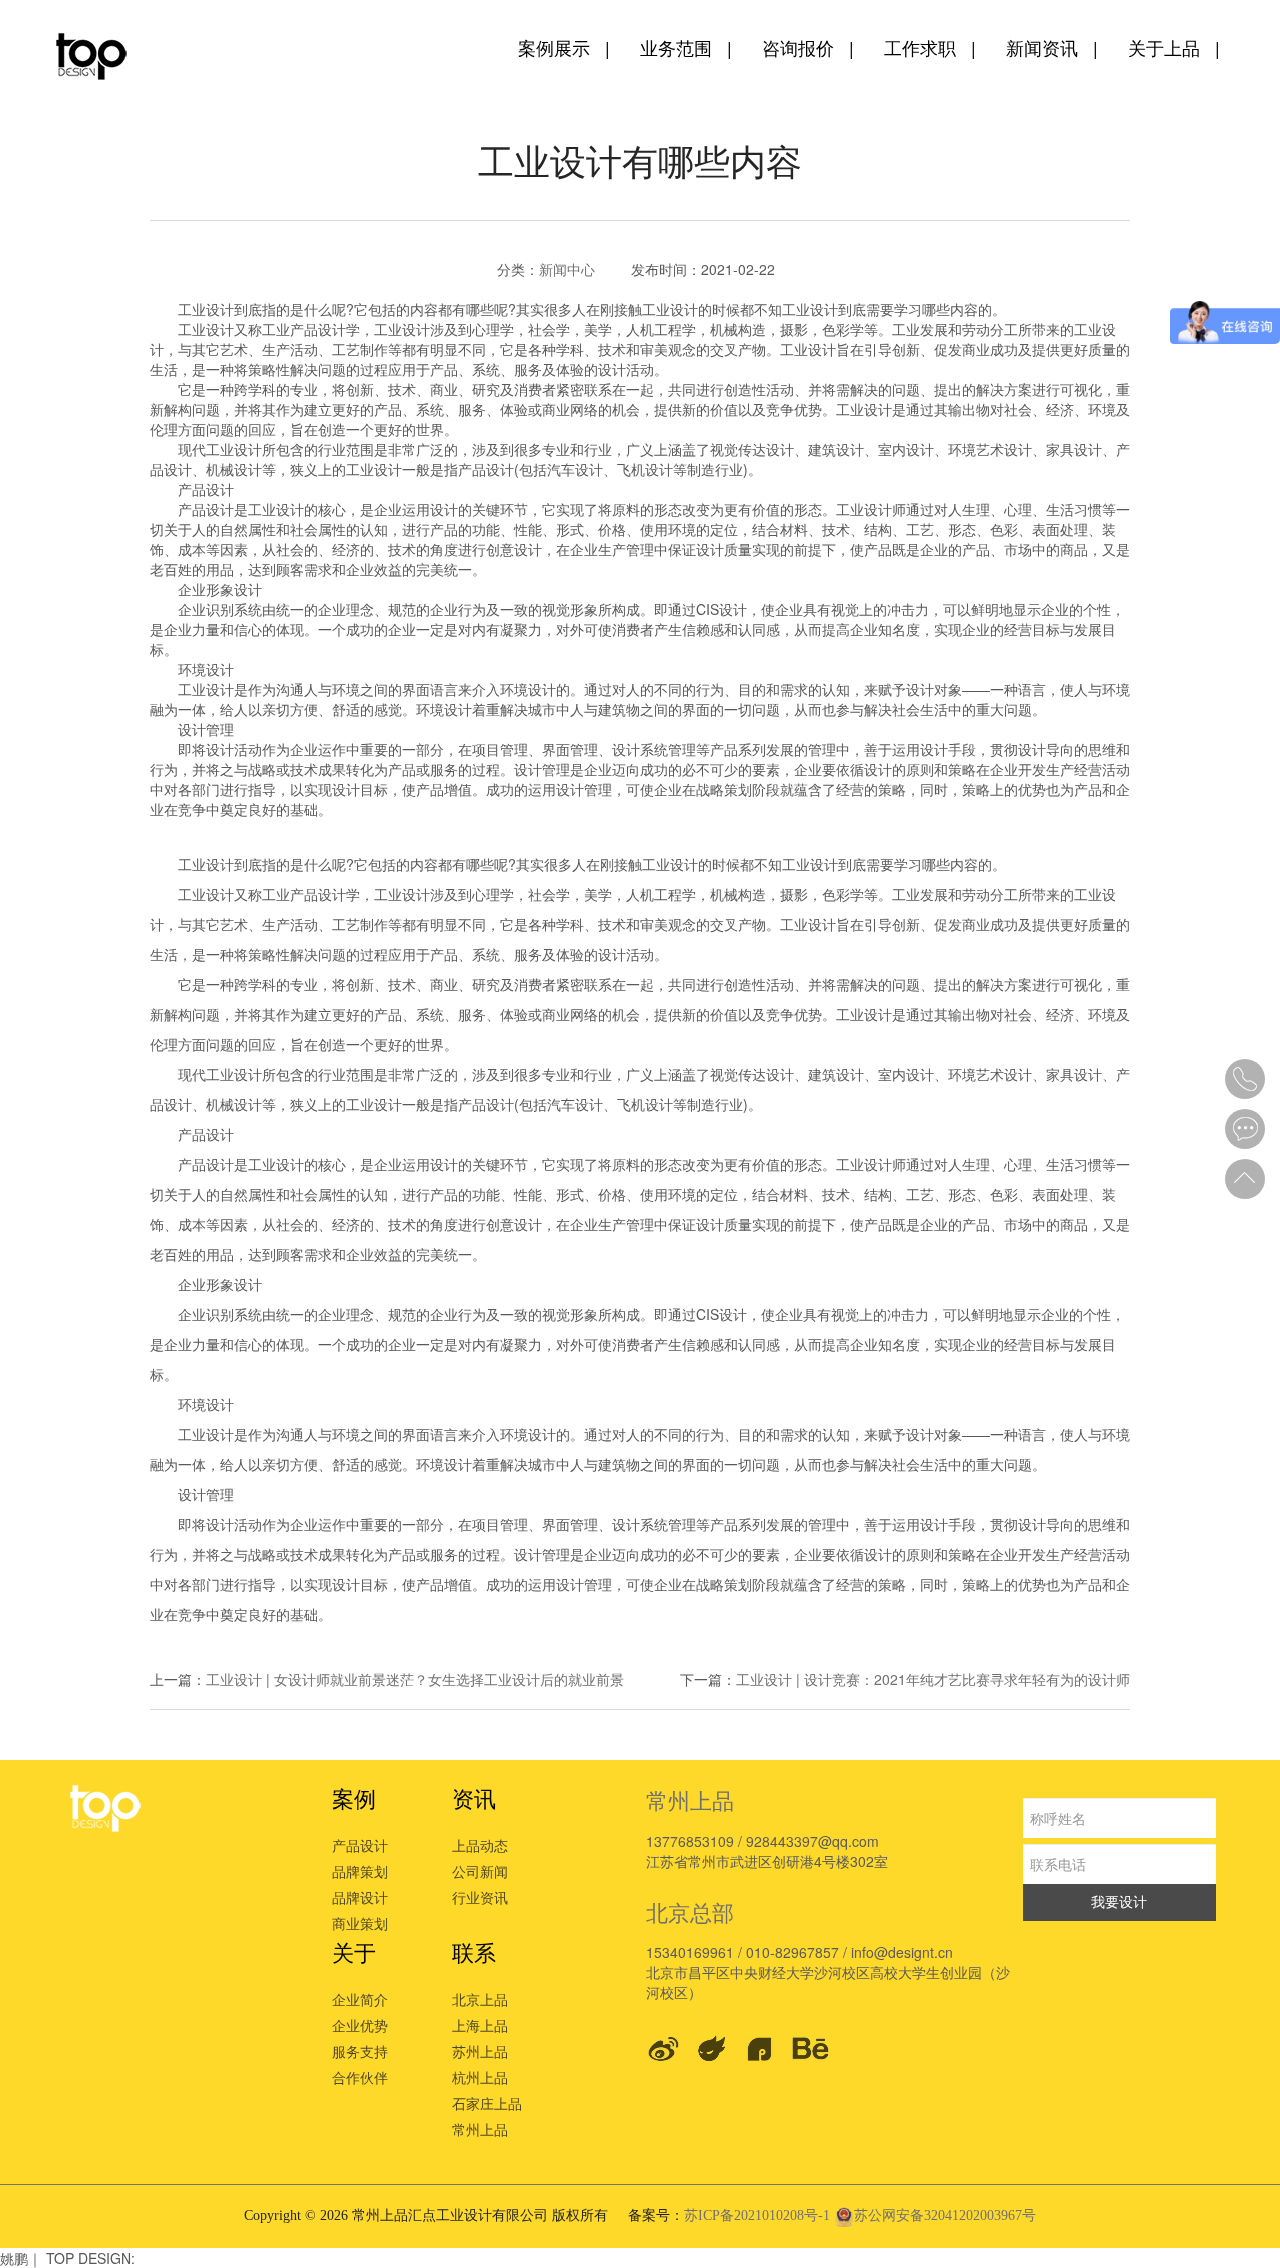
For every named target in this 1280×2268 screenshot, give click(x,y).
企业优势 (360, 2025)
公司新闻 (480, 1871)
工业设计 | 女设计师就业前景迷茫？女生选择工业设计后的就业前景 (415, 1679)
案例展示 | (564, 47)
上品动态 (480, 1845)
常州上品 (480, 2129)
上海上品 (480, 2025)
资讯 (474, 1797)
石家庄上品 (487, 2103)
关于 (354, 1951)
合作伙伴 (360, 2077)
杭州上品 (480, 2077)
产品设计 (360, 1845)
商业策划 (360, 1923)
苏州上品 (480, 2051)
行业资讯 (480, 1897)
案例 (354, 1797)
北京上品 (480, 1999)
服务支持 (360, 2051)
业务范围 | (686, 47)
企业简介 (360, 1999)
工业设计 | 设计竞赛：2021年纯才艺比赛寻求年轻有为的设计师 (933, 1679)
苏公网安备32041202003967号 (945, 2215)
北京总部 (690, 1911)
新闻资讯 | (1052, 47)
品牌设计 (360, 1897)
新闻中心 (567, 269)
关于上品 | (1174, 47)
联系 (474, 1951)
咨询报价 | (808, 47)
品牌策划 (360, 1871)
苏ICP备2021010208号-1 (759, 2215)
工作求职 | (930, 47)
